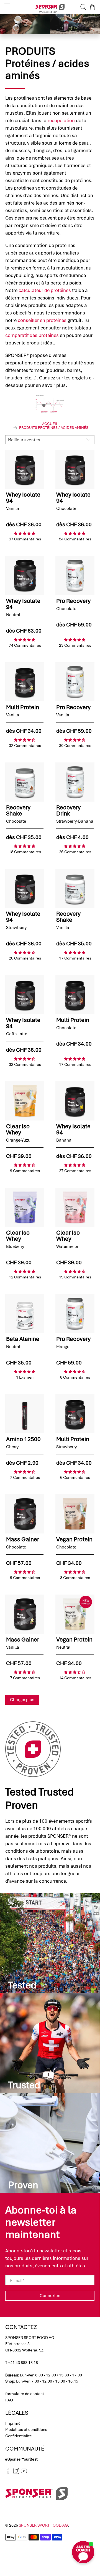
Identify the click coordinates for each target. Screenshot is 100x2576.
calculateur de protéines (45, 290)
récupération (61, 120)
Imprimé (13, 2423)
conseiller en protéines (42, 320)
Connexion (50, 2296)
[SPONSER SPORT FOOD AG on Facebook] (8, 2473)
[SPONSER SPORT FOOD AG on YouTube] (24, 2473)
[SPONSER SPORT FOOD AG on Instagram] (16, 2473)
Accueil (50, 424)
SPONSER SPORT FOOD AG (43, 2525)
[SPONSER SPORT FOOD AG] (50, 7)
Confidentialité (19, 2436)
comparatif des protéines (32, 335)
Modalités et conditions (26, 2429)
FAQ (9, 2400)
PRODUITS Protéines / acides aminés (54, 428)
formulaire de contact (25, 2394)
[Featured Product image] (25, 469)
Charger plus (22, 1700)
